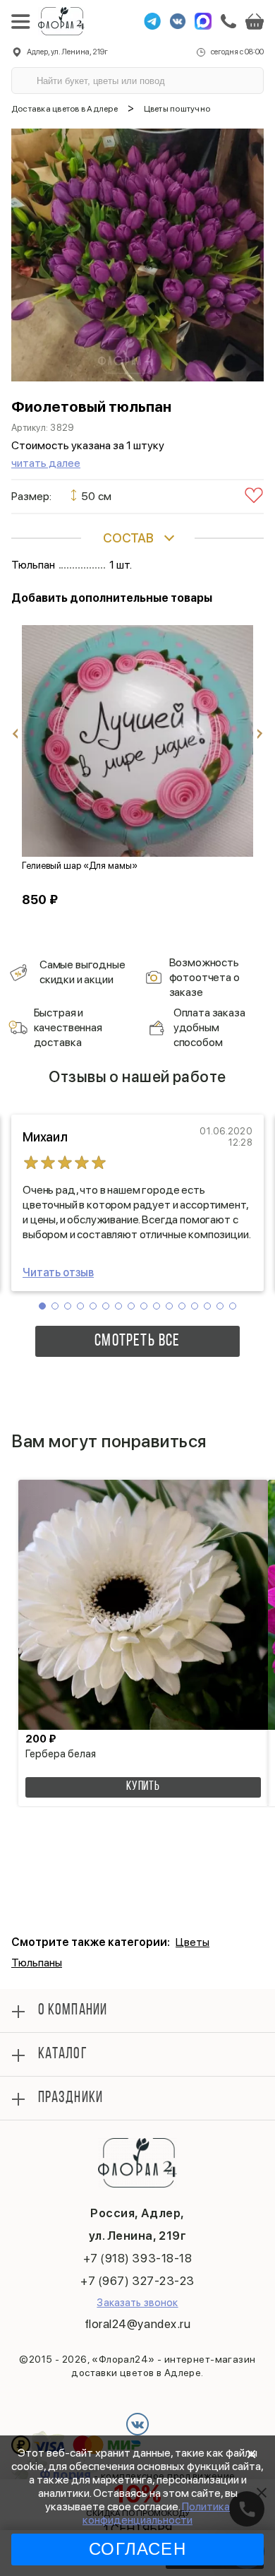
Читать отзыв (58, 1272)
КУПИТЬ (143, 1787)
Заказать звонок (137, 2303)
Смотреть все (137, 1341)
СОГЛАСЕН (137, 2549)
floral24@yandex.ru (137, 2324)
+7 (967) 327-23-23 (137, 2281)
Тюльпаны (37, 1963)
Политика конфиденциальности (156, 2513)
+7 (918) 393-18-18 (137, 2258)
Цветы (192, 1942)
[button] (42, 1306)
